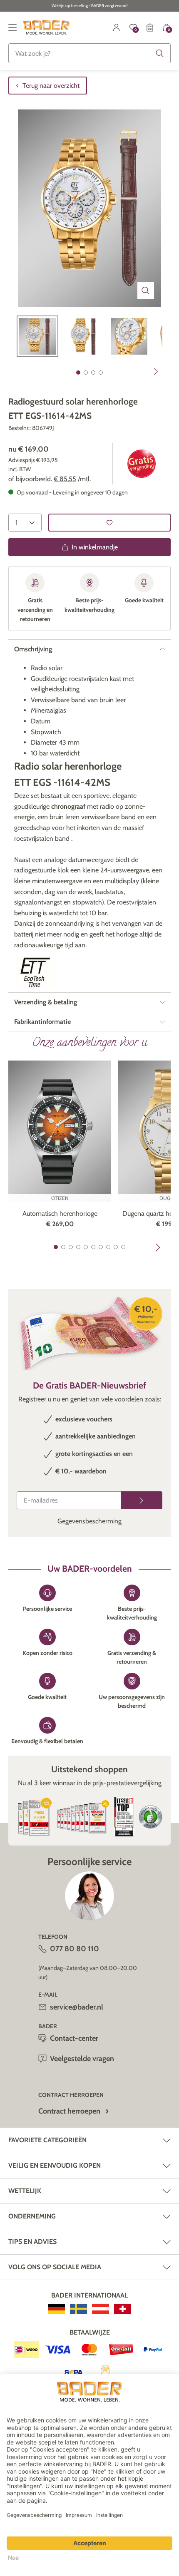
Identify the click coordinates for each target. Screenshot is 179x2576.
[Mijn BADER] (117, 27)
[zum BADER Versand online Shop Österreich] (101, 2309)
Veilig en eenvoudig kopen (55, 2165)
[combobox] (89, 53)
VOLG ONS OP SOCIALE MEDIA (55, 2267)
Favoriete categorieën (47, 2140)
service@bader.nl (77, 2007)
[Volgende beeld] (156, 372)
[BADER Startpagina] (46, 27)
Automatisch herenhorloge (60, 1213)
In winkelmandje (95, 547)
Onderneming (32, 2216)
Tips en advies (32, 2242)
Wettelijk (25, 2191)
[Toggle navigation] (12, 27)
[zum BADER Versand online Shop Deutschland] (56, 2309)
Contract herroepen (69, 2111)
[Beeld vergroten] (146, 291)
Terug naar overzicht (51, 86)
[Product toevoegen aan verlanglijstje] (109, 523)
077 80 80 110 (75, 1949)
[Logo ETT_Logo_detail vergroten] (35, 972)
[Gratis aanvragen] (142, 1500)
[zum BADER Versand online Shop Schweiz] (123, 2309)
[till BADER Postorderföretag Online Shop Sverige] (78, 2309)
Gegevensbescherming (89, 1521)
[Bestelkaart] (150, 27)
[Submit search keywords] (160, 53)
